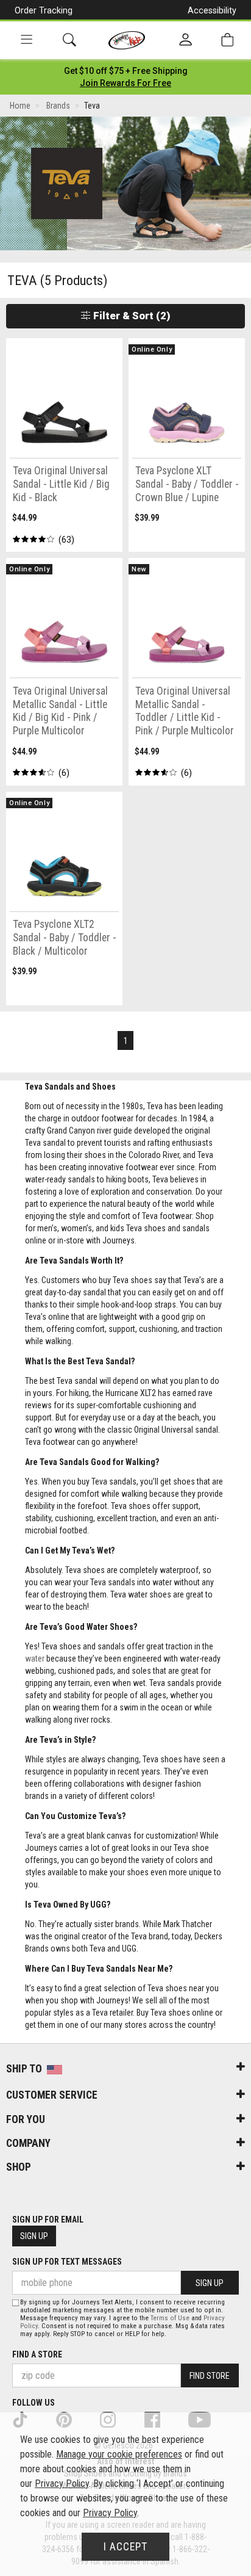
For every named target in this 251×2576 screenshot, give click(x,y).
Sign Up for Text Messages (67, 2262)
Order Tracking (44, 10)
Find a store (37, 2354)
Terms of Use (170, 2318)
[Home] (127, 40)
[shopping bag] (227, 40)
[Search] (69, 40)
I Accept (125, 2547)
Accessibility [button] (212, 10)
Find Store (210, 2376)
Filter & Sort (131, 316)
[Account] (186, 40)
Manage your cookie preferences (119, 2454)
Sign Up (34, 2236)
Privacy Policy (62, 2484)
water (35, 1659)
